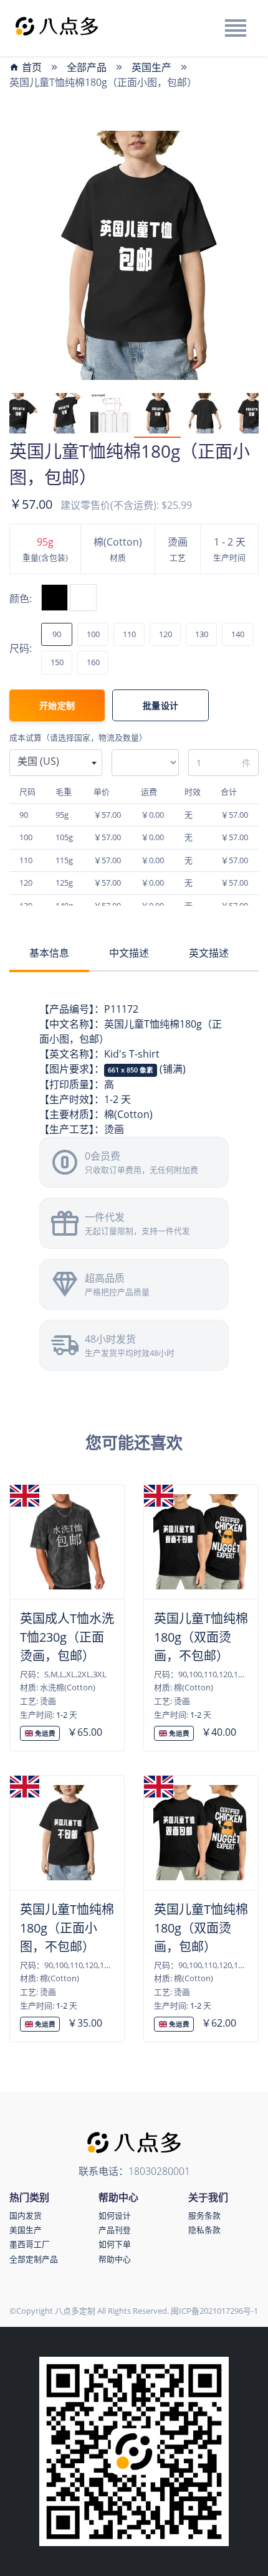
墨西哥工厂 (30, 2244)
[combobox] (56, 763)
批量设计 (160, 705)
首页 (31, 67)
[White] (83, 598)
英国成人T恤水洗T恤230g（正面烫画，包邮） (67, 1637)
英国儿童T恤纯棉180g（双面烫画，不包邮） (201, 1637)
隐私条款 (204, 2230)
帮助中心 (115, 2259)
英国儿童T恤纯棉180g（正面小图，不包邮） (67, 1928)
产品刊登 (115, 2230)
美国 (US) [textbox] (38, 761)
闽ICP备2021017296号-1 (214, 2311)
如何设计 (115, 2215)
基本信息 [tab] (49, 953)
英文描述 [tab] (209, 953)
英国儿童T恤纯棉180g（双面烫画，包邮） (201, 1928)
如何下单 (115, 2244)
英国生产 (151, 67)
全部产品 (87, 67)
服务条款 (204, 2215)
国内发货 (26, 2215)
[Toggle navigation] (235, 28)
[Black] (55, 598)
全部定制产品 (34, 2259)
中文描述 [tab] (129, 953)
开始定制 (57, 705)
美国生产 (26, 2230)
